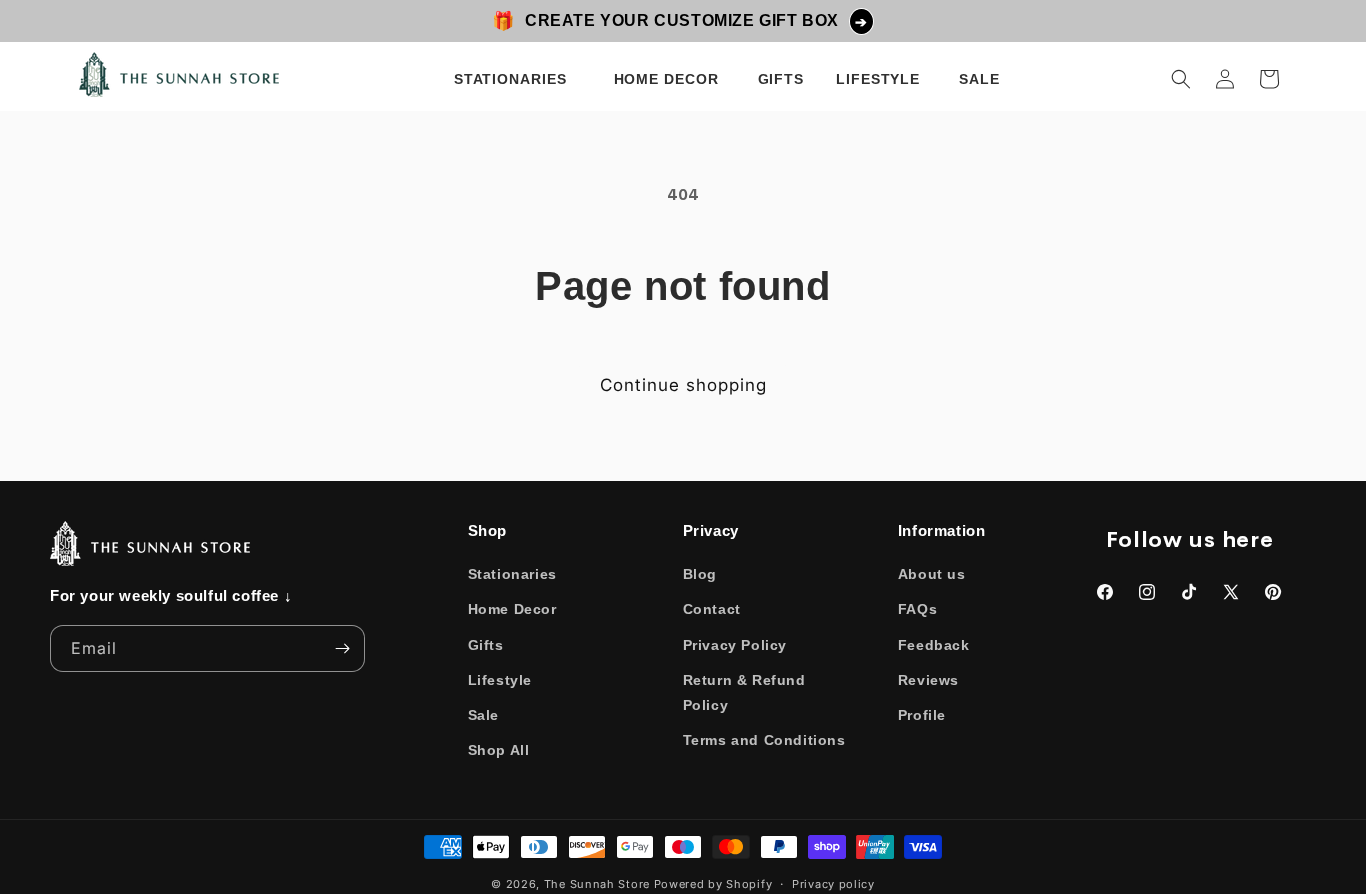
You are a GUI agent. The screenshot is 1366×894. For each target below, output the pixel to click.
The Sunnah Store (597, 884)
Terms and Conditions (764, 740)
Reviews (928, 680)
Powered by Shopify (713, 884)
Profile (922, 715)
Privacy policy (833, 883)
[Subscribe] (342, 648)
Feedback (934, 645)
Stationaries (512, 574)
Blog (700, 574)
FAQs (917, 610)
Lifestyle (500, 680)
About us (932, 574)
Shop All (499, 750)
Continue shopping (683, 385)
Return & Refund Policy (744, 692)
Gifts (486, 645)
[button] (514, 79)
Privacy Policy (735, 645)
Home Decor (512, 610)
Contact (712, 610)
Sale (483, 715)
